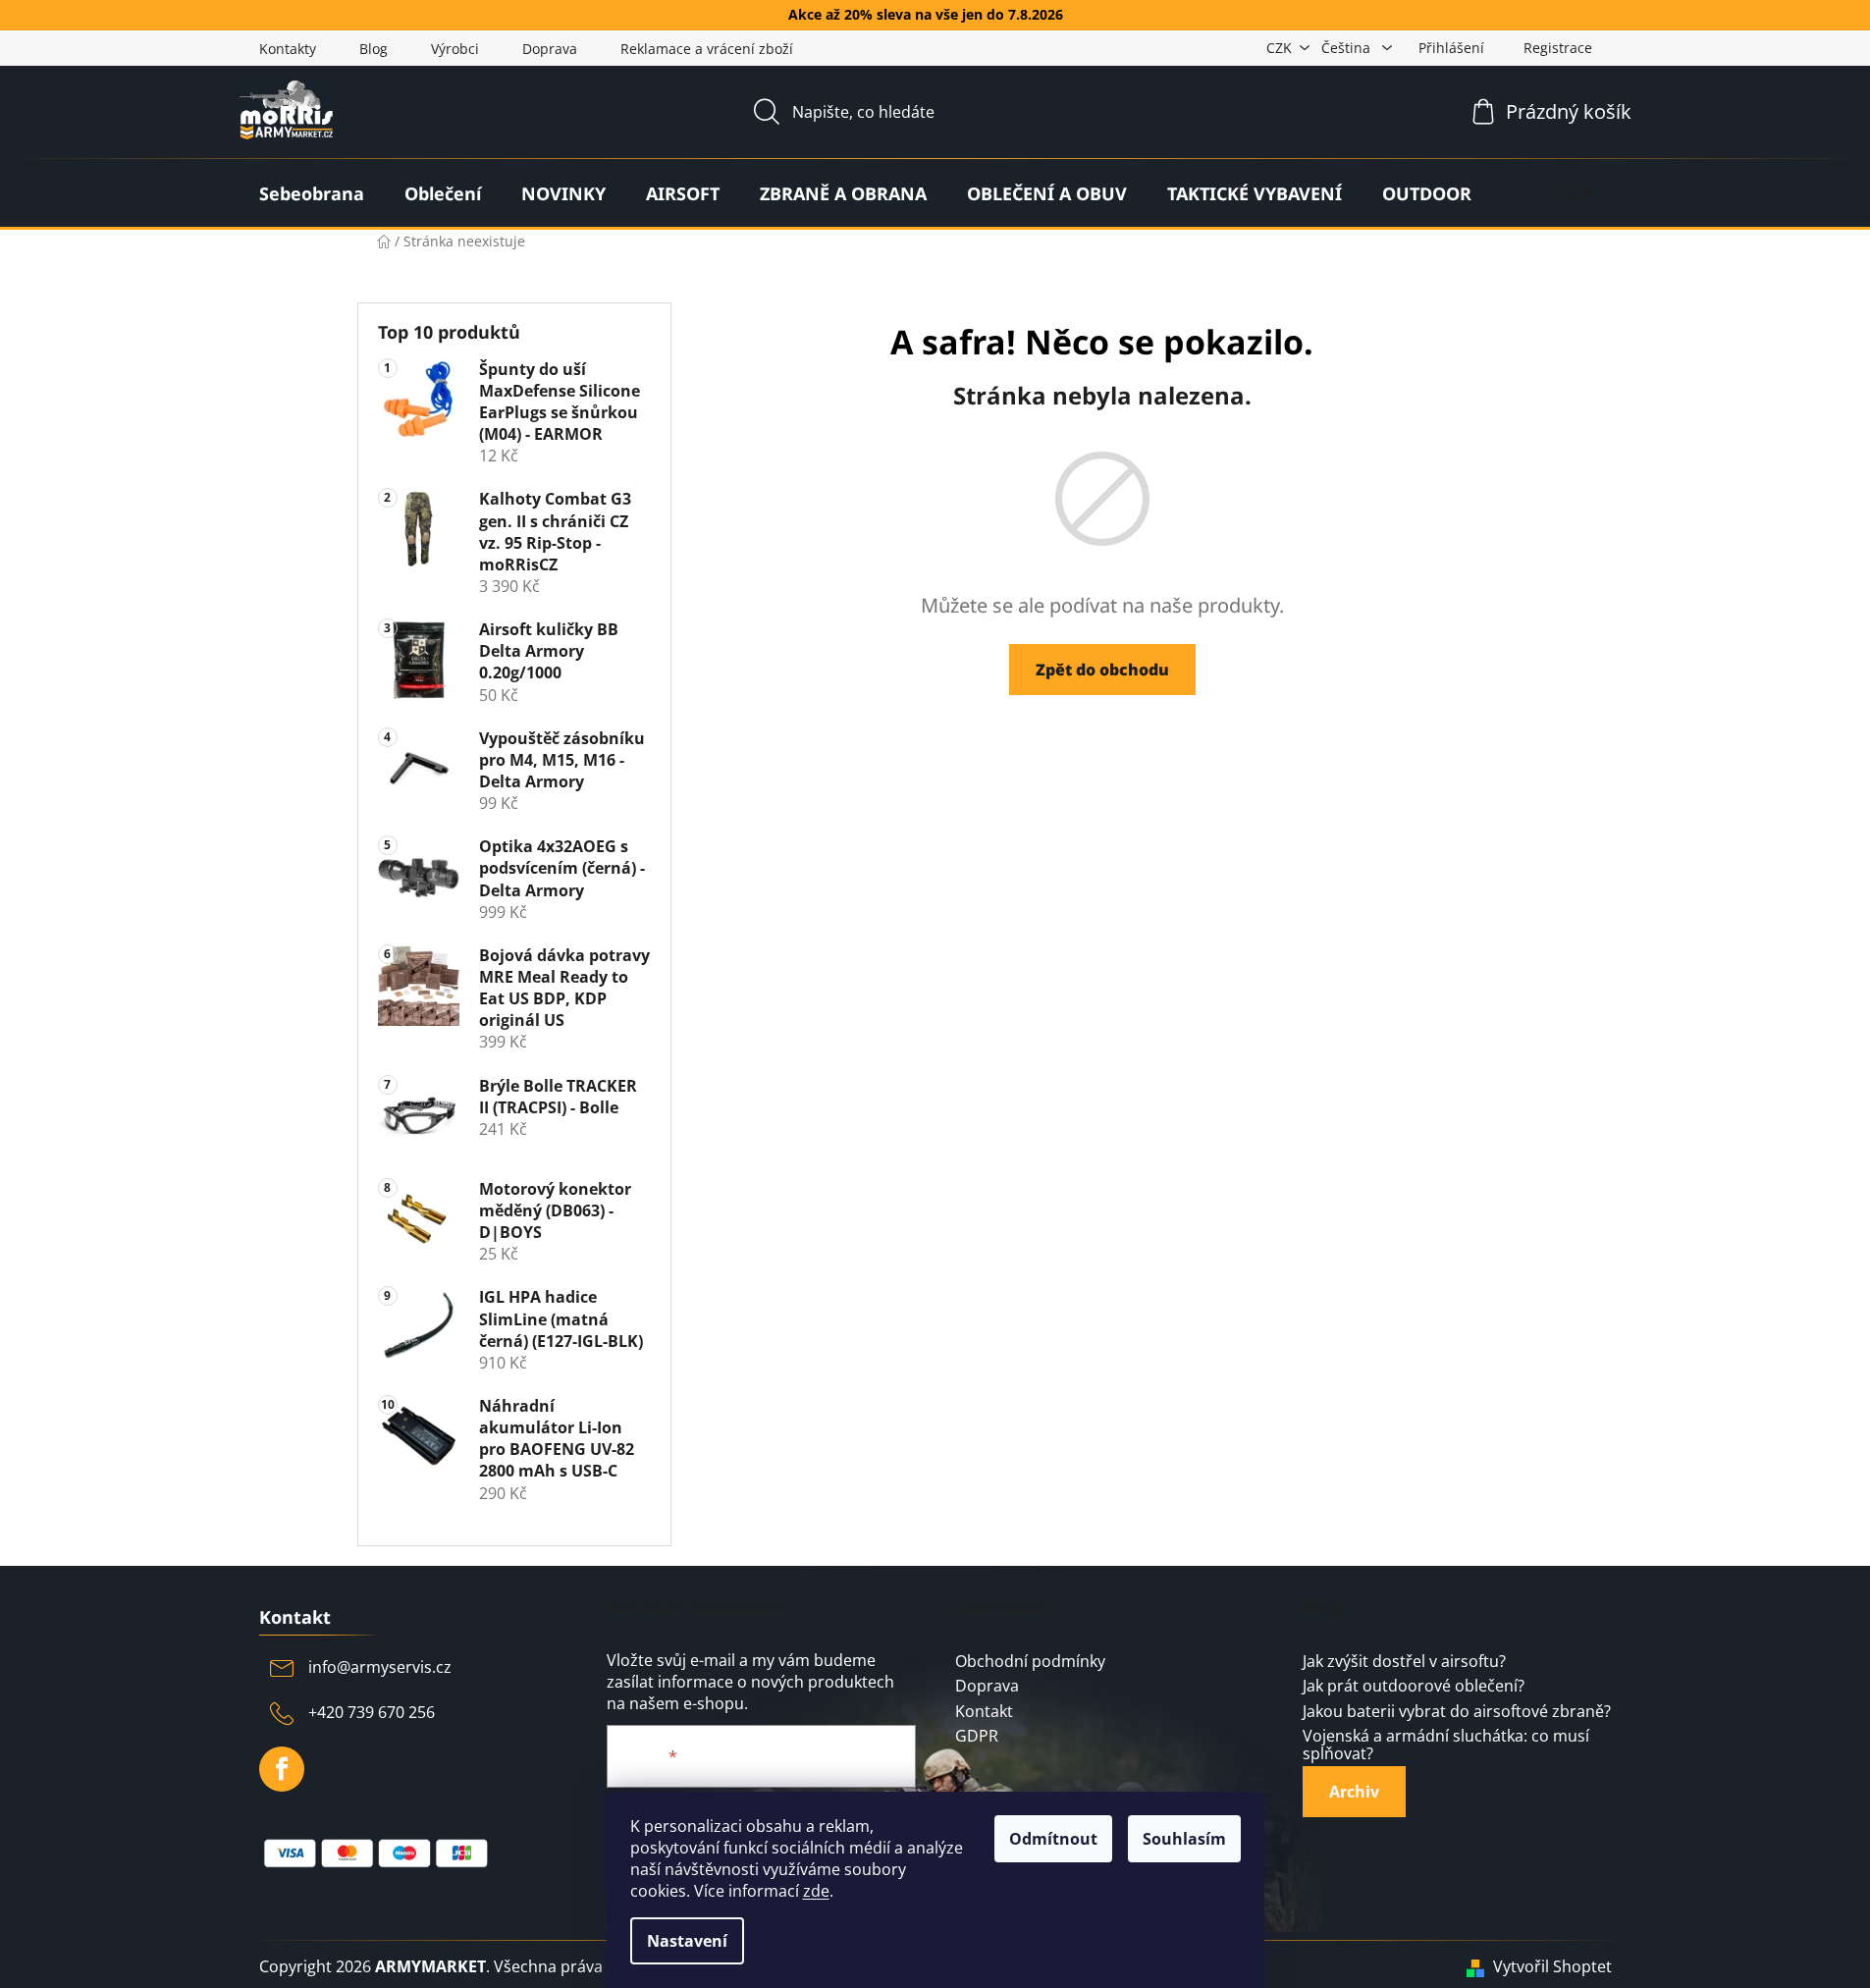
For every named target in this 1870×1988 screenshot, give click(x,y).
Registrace (1558, 48)
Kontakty (288, 49)
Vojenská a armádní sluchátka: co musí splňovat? (1446, 1745)
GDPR (977, 1737)
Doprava (550, 49)
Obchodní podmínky (1030, 1662)
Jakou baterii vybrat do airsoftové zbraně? (1457, 1712)
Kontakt (984, 1712)
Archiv (1354, 1792)
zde (816, 1891)
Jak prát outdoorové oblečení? (1414, 1687)
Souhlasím (1184, 1839)
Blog (374, 49)
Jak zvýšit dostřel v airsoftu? (1404, 1662)
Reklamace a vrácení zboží (707, 49)
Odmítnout (1053, 1839)
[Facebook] (282, 1769)
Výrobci (455, 49)
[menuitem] (312, 193)
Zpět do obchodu (1102, 670)
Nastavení (687, 1941)
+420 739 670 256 (372, 1712)
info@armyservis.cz (380, 1667)
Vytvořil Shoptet (1552, 1966)
